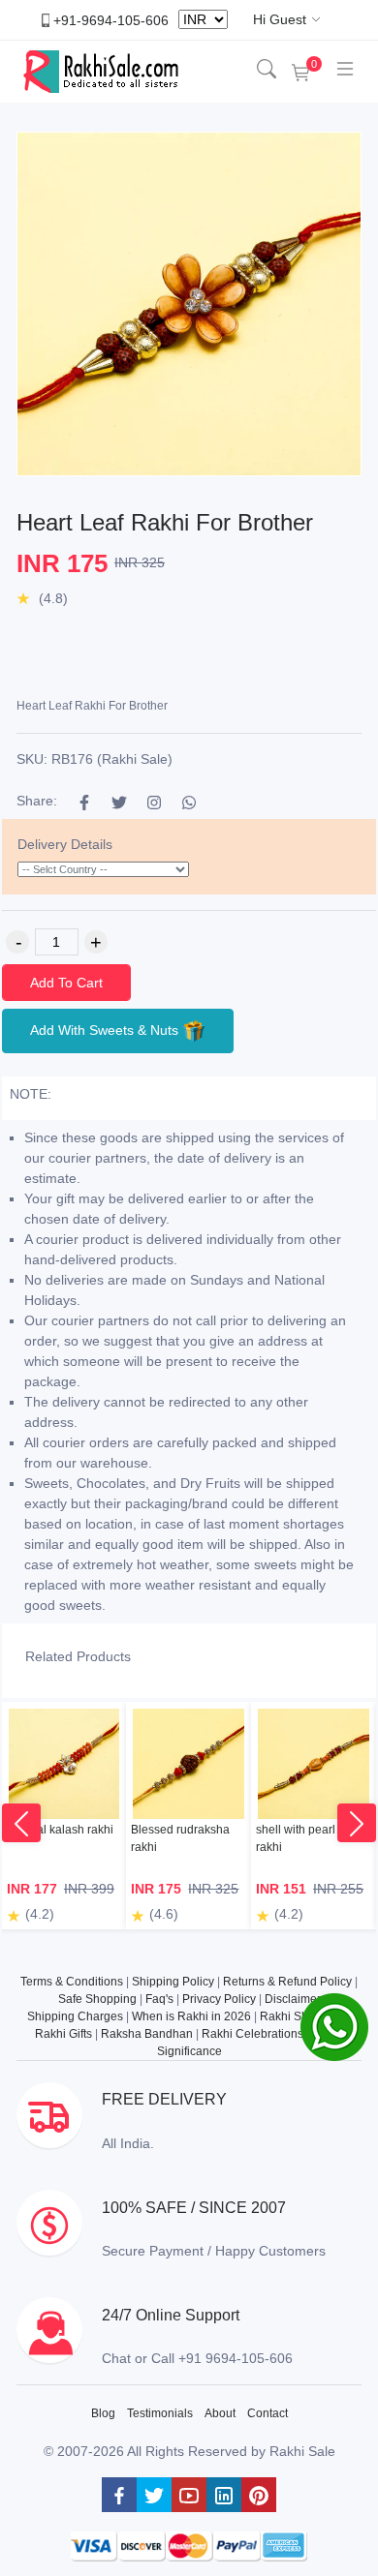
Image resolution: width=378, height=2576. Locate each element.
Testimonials (160, 2413)
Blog (103, 2413)
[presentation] (21, 1823)
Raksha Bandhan (147, 2034)
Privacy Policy (219, 1999)
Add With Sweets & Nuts (106, 1029)
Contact (268, 2413)
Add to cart (66, 983)
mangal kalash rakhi (60, 1830)
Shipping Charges (75, 2016)
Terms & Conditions (72, 1982)
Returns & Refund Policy (287, 1982)
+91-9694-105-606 (111, 19)
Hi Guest (280, 19)
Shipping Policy (173, 1982)
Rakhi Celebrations (252, 2034)
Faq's (159, 1999)
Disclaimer (293, 1999)
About (220, 2413)
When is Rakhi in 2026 (191, 2016)
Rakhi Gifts (63, 2034)
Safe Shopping (97, 1999)
